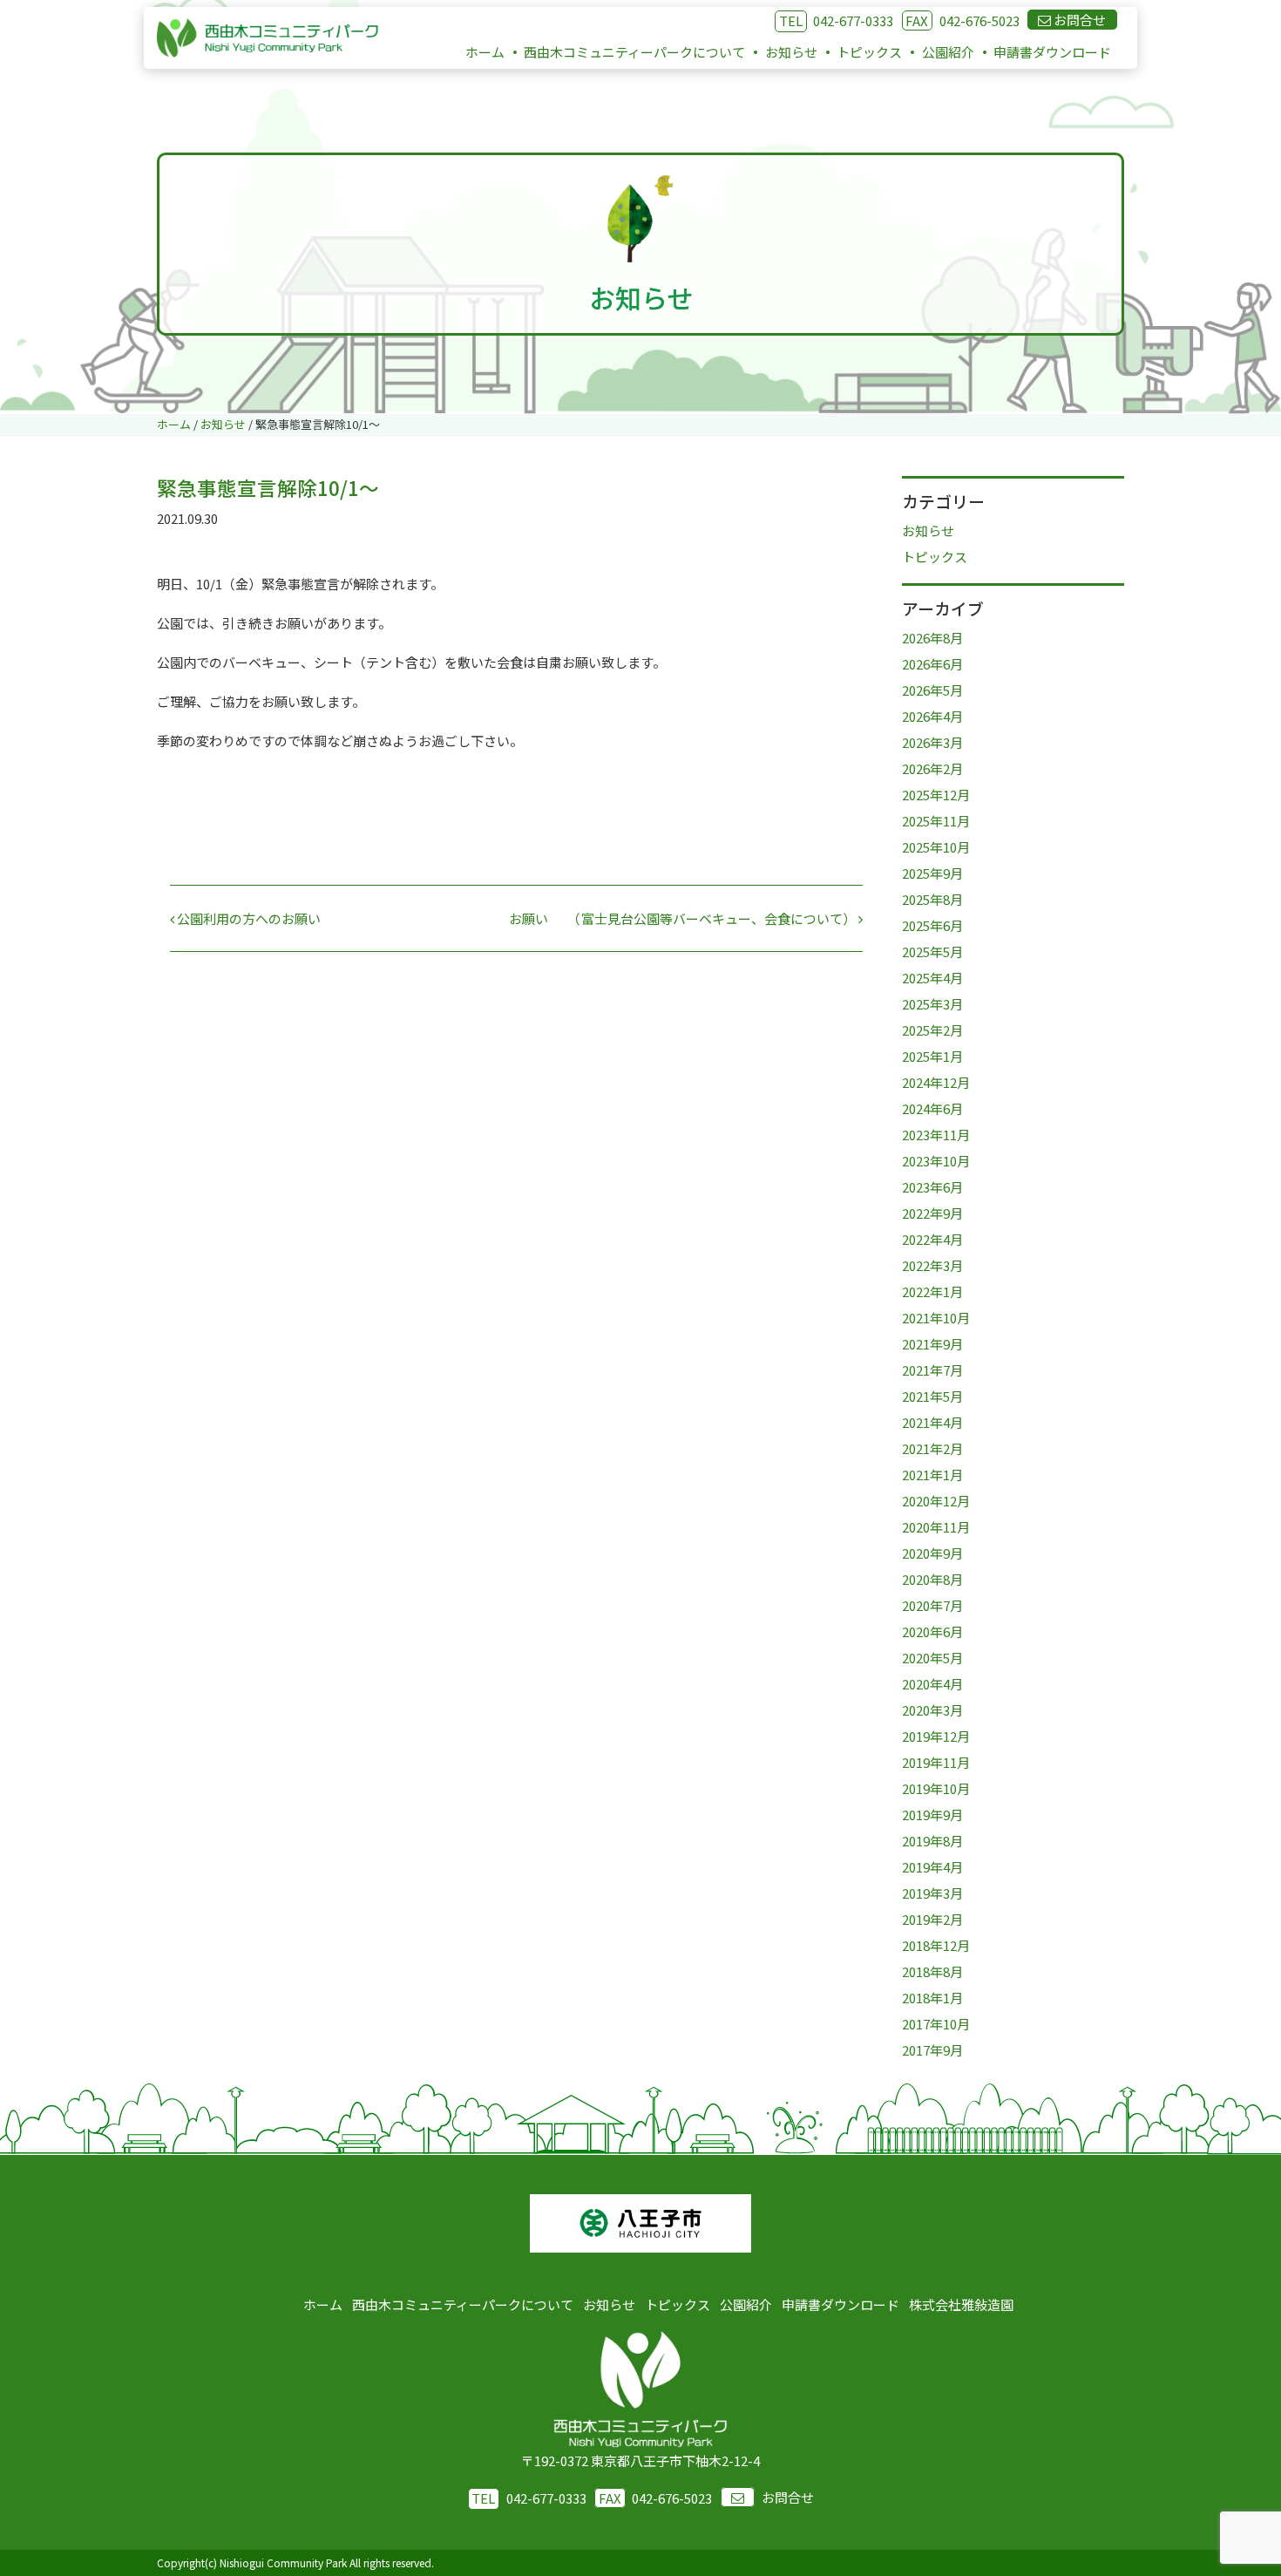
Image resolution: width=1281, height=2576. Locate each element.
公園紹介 (948, 52)
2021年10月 (936, 1318)
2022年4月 (932, 1239)
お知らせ (791, 52)
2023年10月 (936, 1161)
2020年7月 (932, 1605)
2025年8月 (932, 899)
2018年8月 (932, 1971)
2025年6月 (932, 925)
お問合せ (788, 2497)
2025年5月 (932, 952)
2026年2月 (932, 768)
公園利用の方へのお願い (247, 918)
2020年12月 (936, 1501)
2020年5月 (932, 1658)
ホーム (485, 52)
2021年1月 (932, 1475)
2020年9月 (932, 1553)
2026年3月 (932, 742)
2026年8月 (932, 638)
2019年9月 (932, 1815)
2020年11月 (936, 1527)
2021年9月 (932, 1344)
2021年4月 (932, 1422)
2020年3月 (932, 1710)
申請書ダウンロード (1052, 52)
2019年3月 (932, 1893)
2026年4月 (932, 716)
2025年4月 (932, 978)
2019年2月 (932, 1919)
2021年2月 (932, 1448)
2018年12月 (936, 1945)
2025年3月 (932, 1004)
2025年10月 (936, 847)
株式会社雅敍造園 (961, 2304)
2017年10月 (936, 2024)
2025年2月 (932, 1030)
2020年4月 (932, 1684)
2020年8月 (932, 1579)
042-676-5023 (962, 20)
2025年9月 (932, 873)
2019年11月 (936, 1762)
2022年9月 (932, 1213)
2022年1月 (932, 1291)
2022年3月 (932, 1265)
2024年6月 (932, 1108)
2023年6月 (932, 1187)
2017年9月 (932, 2050)
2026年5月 (932, 690)
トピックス (869, 52)
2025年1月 (932, 1056)
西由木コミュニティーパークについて (634, 52)
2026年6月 (932, 664)
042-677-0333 (853, 20)
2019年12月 (936, 1736)
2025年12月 (936, 795)
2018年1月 (932, 1998)
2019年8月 (932, 1841)
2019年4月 (932, 1867)
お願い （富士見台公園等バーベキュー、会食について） (684, 918)
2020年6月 (932, 1631)
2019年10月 (936, 1788)
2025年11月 (936, 821)
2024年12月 (936, 1082)
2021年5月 (932, 1396)
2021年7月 (932, 1370)
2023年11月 (936, 1135)
